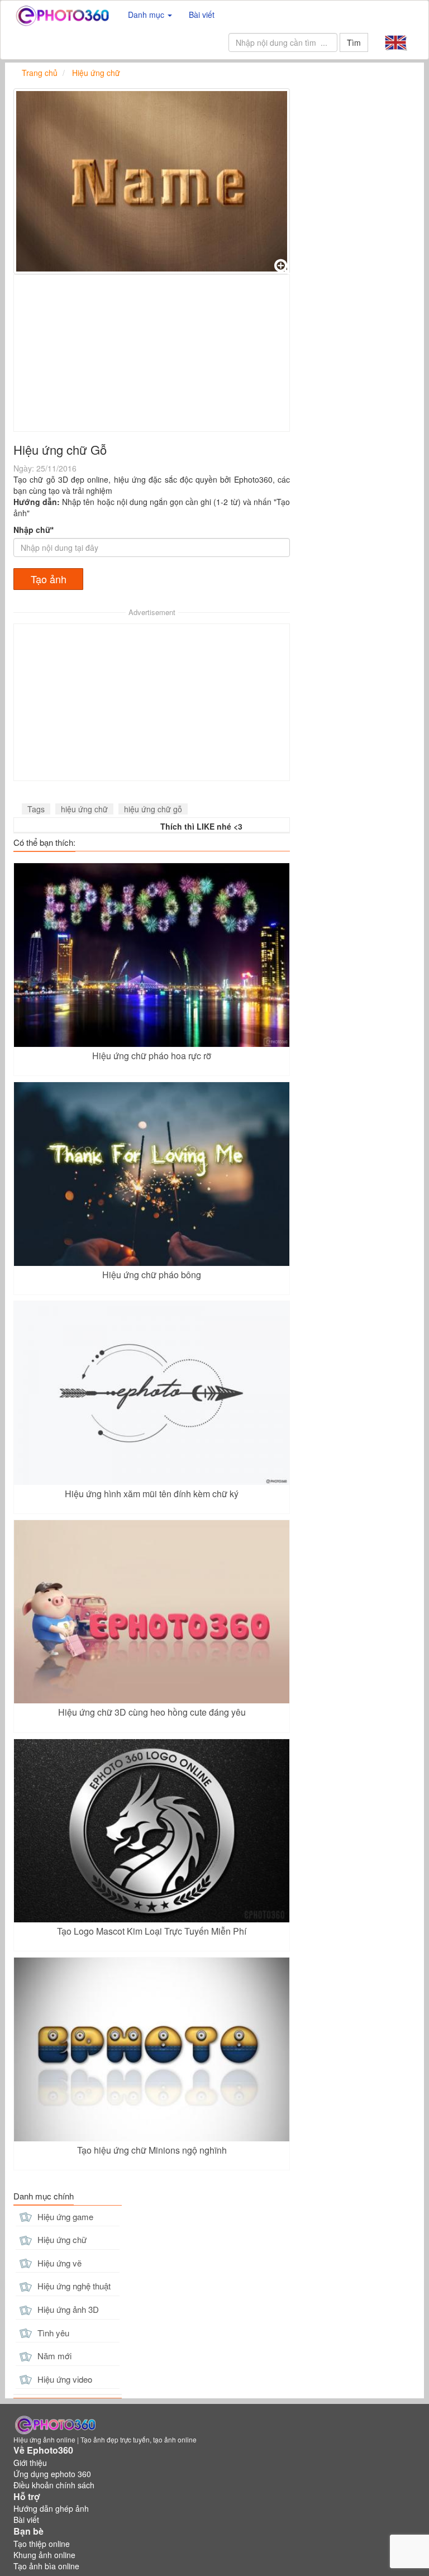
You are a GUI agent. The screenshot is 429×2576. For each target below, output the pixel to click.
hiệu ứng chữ (84, 809)
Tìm (354, 42)
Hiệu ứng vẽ (58, 2263)
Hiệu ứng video (64, 2379)
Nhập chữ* (34, 530)
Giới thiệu (30, 2463)
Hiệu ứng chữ (61, 2239)
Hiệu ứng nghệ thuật (73, 2286)
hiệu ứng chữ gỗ (153, 809)
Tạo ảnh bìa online (46, 2566)
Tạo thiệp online (42, 2544)
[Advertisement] (152, 353)
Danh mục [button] (147, 15)
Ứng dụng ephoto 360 (52, 2474)
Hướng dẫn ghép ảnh (51, 2508)
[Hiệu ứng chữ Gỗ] (152, 181)
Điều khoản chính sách (54, 2485)
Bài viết (202, 15)
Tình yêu (52, 2333)
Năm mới (53, 2356)
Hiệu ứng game (64, 2216)
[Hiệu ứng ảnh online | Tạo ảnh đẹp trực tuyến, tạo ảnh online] (62, 15)
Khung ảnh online (44, 2555)
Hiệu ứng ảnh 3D (67, 2309)
